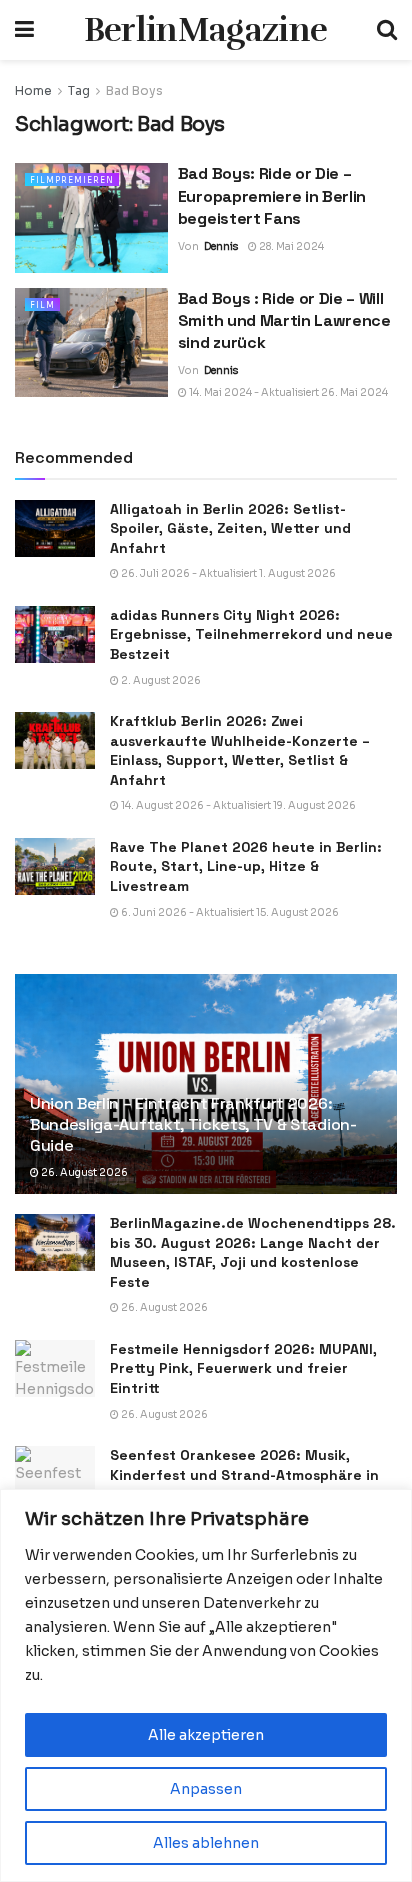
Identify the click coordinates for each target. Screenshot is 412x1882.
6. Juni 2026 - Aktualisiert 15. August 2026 (229, 912)
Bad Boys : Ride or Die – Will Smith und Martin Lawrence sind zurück (284, 321)
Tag (79, 90)
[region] (206, 1685)
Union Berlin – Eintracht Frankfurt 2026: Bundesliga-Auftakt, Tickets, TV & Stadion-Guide (193, 1124)
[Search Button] (387, 30)
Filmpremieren (72, 180)
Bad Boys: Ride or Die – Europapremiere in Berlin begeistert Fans (272, 196)
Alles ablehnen (206, 1843)
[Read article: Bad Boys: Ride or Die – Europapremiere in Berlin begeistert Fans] (91, 217)
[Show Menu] (24, 30)
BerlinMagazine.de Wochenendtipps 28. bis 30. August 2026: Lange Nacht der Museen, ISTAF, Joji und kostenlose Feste (253, 1252)
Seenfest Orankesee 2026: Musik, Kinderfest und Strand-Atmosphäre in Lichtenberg (244, 1474)
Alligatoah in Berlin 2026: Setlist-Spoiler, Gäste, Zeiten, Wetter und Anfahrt (230, 528)
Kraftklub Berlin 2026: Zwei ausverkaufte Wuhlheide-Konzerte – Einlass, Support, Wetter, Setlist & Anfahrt (240, 750)
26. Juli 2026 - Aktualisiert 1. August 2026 (227, 573)
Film (42, 305)
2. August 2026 (160, 680)
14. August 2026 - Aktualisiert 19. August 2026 (237, 805)
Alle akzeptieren (206, 1735)
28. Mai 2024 (290, 246)
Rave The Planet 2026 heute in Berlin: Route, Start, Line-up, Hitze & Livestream (246, 866)
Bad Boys (134, 90)
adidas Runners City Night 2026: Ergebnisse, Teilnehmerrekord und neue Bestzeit (251, 634)
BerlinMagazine (205, 30)
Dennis (221, 246)
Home (33, 90)
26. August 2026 (83, 1172)
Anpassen (206, 1789)
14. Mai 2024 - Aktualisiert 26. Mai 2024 (287, 392)
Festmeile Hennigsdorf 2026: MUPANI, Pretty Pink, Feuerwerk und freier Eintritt (243, 1368)
